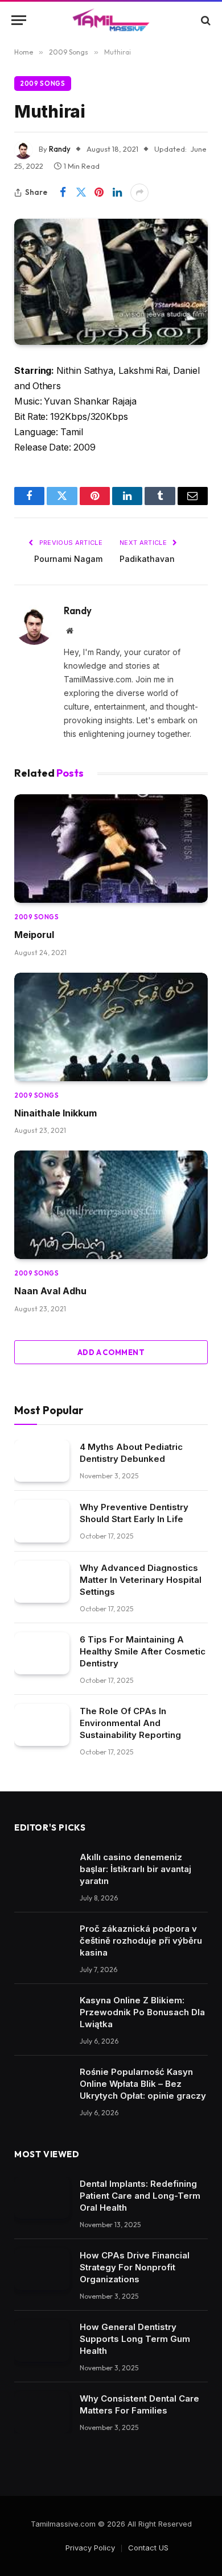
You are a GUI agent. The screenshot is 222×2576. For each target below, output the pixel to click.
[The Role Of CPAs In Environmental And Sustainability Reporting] (42, 1725)
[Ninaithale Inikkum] (111, 1027)
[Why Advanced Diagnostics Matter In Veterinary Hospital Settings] (42, 1582)
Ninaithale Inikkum (55, 1113)
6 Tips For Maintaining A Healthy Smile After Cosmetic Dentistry (143, 1651)
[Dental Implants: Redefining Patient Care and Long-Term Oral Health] (42, 2198)
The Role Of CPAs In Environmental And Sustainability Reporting (130, 1723)
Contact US (148, 2548)
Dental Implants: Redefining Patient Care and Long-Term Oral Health (140, 2196)
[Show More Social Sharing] (139, 193)
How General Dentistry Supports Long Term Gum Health (135, 2339)
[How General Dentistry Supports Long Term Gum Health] (42, 2341)
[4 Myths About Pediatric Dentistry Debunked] (42, 1461)
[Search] (205, 20)
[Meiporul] (111, 849)
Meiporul (34, 935)
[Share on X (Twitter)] (81, 193)
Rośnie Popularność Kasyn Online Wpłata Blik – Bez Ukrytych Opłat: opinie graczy (143, 2084)
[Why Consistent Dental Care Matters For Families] (42, 2413)
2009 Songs (43, 84)
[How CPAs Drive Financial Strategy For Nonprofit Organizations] (42, 2269)
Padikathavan (147, 559)
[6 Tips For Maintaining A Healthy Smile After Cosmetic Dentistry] (42, 1654)
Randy (60, 149)
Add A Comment (111, 1352)
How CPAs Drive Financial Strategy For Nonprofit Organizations (135, 2267)
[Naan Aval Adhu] (111, 1205)
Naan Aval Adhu (50, 1291)
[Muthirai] (111, 282)
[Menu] (19, 20)
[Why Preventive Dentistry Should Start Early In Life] (42, 1521)
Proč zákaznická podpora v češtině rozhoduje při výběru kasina (141, 1941)
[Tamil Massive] (111, 20)
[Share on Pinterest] (99, 193)
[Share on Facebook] (63, 193)
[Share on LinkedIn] (117, 193)
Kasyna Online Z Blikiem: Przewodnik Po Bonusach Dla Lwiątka (142, 2012)
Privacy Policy (90, 2548)
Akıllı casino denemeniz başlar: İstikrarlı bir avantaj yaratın (135, 1869)
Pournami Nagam (68, 559)
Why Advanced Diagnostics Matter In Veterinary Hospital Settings (141, 1580)
